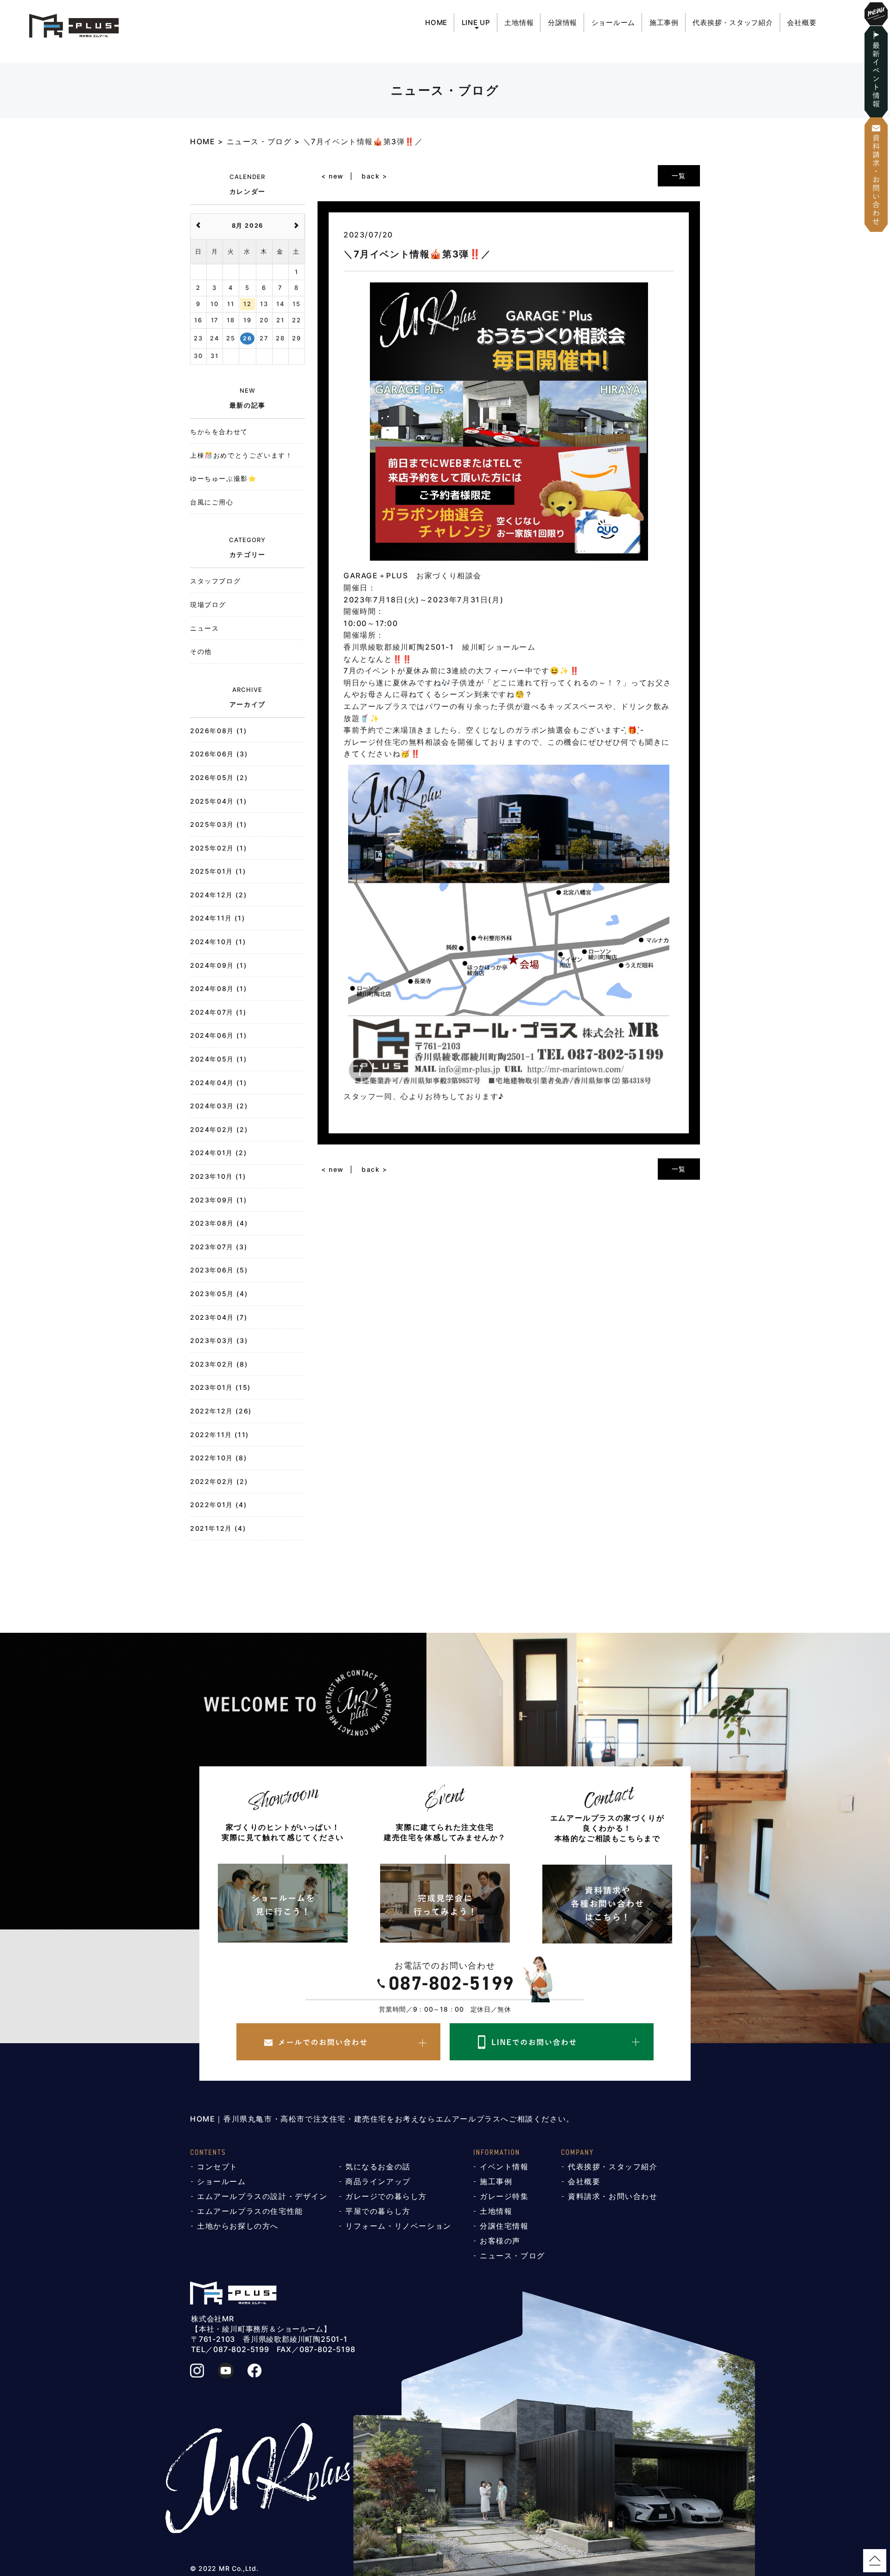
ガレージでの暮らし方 (386, 2196)
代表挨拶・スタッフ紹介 (733, 22)
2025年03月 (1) (218, 824)
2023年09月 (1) (218, 1200)
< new (333, 176)
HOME (436, 22)
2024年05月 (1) (218, 1059)
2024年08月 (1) (218, 988)
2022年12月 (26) (221, 1411)
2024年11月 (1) (217, 918)
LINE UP (476, 22)
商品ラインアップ (378, 2181)
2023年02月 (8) (219, 1364)
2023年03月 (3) (219, 1340)
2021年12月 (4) (218, 1528)
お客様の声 (500, 2241)
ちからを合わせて (219, 431)
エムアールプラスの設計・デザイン (262, 2196)
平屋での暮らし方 (378, 2211)
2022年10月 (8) (218, 1458)
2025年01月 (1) (218, 871)
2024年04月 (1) (218, 1083)
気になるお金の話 (378, 2167)
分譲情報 (563, 22)
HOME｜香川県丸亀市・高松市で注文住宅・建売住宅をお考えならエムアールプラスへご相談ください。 (382, 2119)
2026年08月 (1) (218, 731)
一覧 (679, 176)
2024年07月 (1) (218, 1012)
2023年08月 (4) (219, 1223)
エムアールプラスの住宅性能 (250, 2211)
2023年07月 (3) (219, 1247)
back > (375, 176)
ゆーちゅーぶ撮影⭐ (223, 478)
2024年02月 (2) (219, 1129)
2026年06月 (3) (219, 754)
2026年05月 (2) (219, 777)
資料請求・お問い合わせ (613, 2196)
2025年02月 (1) (218, 848)
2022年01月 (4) (218, 1505)
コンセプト (217, 2167)
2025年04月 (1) (218, 801)
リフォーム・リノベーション (398, 2226)
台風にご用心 (212, 502)
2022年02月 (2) (219, 1481)
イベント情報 (504, 2167)
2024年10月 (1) (218, 942)
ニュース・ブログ (512, 2256)
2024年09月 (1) (218, 965)
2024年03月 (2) (219, 1106)
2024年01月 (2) (218, 1153)
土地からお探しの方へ (238, 2226)
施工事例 (664, 22)
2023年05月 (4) (219, 1294)
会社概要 (802, 22)
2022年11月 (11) (219, 1435)
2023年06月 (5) (219, 1270)
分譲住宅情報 (504, 2226)
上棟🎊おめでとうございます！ (241, 455)
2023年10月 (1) (218, 1176)
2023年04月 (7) (219, 1317)
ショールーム (613, 22)
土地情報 (519, 22)
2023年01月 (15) (220, 1387)
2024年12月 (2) (218, 895)
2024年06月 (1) (218, 1035)
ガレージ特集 (504, 2196)
